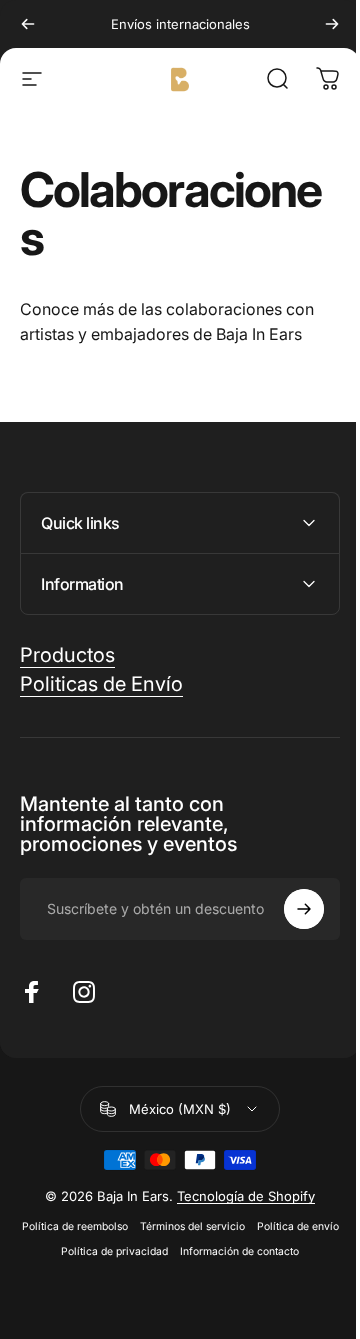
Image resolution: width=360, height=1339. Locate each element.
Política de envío (113, 1251)
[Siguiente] (332, 24)
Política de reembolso (114, 1226)
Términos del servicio (231, 1226)
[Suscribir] (289, 909)
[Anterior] (28, 24)
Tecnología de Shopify (239, 1196)
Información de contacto (172, 1276)
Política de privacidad (219, 1251)
